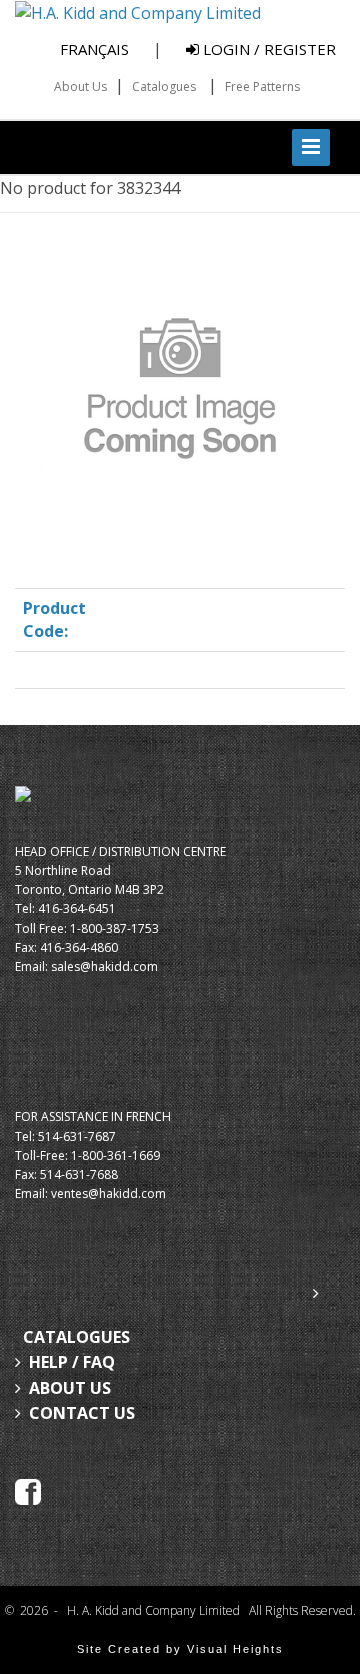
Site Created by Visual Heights (180, 1649)
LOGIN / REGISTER (267, 49)
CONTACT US (82, 1413)
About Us (80, 86)
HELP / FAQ (72, 1362)
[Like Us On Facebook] (28, 1490)
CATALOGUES (76, 1337)
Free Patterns (262, 86)
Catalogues (164, 86)
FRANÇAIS (94, 49)
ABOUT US (70, 1388)
